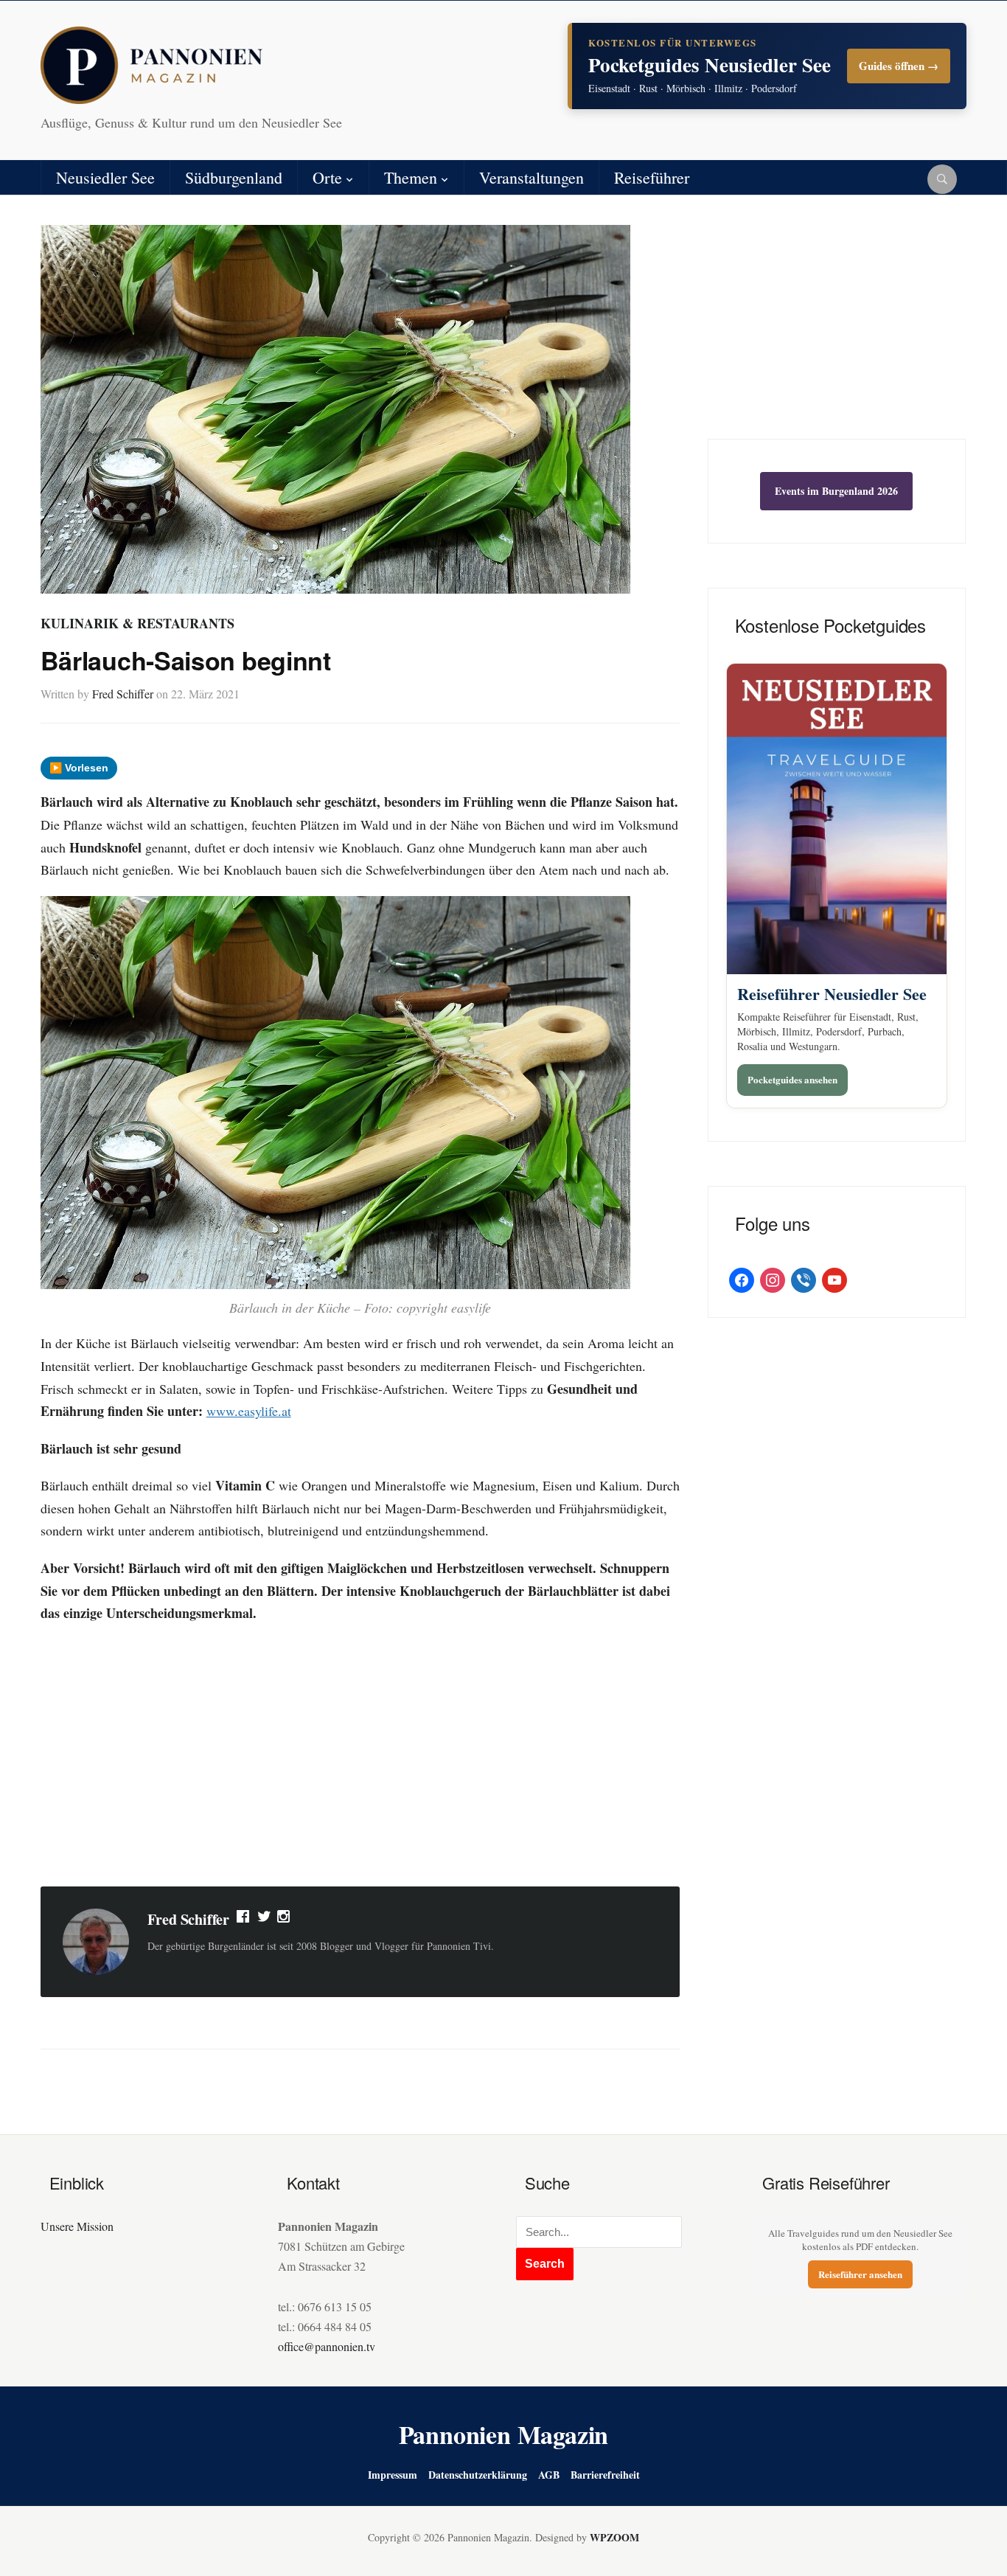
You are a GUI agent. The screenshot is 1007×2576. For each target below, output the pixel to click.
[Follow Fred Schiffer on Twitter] (264, 1920)
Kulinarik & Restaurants (137, 623)
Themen (411, 177)
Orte (327, 177)
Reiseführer (652, 177)
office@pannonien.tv (327, 2346)
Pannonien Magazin (504, 2434)
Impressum (393, 2475)
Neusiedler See (105, 177)
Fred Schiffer (123, 694)
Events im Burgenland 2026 (836, 491)
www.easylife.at (249, 1411)
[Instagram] (285, 1920)
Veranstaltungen (532, 177)
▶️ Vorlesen (79, 768)
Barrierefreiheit (605, 2475)
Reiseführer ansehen (860, 2274)
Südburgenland (234, 177)
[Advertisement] (360, 1757)
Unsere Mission (77, 2226)
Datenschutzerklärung (478, 2475)
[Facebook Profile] (244, 1920)
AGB (549, 2475)
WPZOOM (614, 2537)
